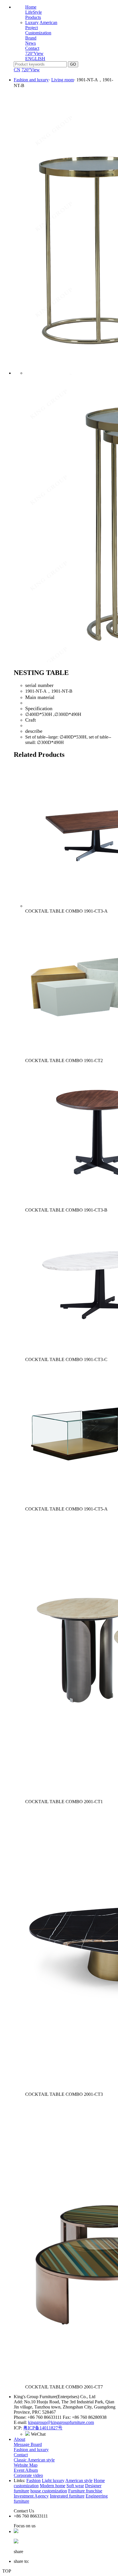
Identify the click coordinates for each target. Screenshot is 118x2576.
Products (33, 17)
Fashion (34, 2481)
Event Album (26, 2470)
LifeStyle (34, 12)
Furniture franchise (85, 2491)
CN (17, 70)
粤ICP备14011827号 (43, 2428)
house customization (49, 2491)
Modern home (53, 2486)
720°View (34, 53)
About (19, 2439)
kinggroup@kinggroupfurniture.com (61, 2422)
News (31, 43)
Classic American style (34, 2460)
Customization (38, 33)
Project (32, 28)
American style (79, 2481)
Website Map (26, 2465)
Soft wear (75, 2486)
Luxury (32, 22)
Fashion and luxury (31, 80)
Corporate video (28, 2475)
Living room (63, 80)
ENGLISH (35, 59)
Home (31, 7)
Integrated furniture (67, 2496)
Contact (32, 48)
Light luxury (53, 2481)
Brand (31, 38)
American (48, 22)
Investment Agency (31, 2496)
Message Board (28, 2444)
